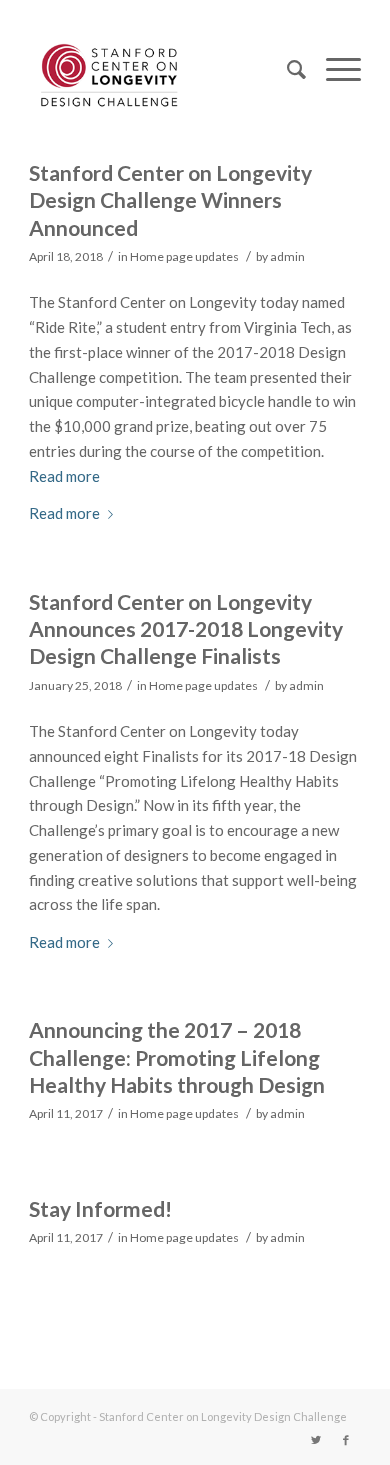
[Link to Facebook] (346, 1440)
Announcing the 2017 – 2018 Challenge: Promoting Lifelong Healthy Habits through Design (177, 1057)
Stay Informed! (100, 1208)
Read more (64, 476)
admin (287, 256)
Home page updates (184, 256)
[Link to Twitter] (316, 1440)
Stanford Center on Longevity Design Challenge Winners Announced (170, 200)
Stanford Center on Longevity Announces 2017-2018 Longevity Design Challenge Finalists (186, 629)
